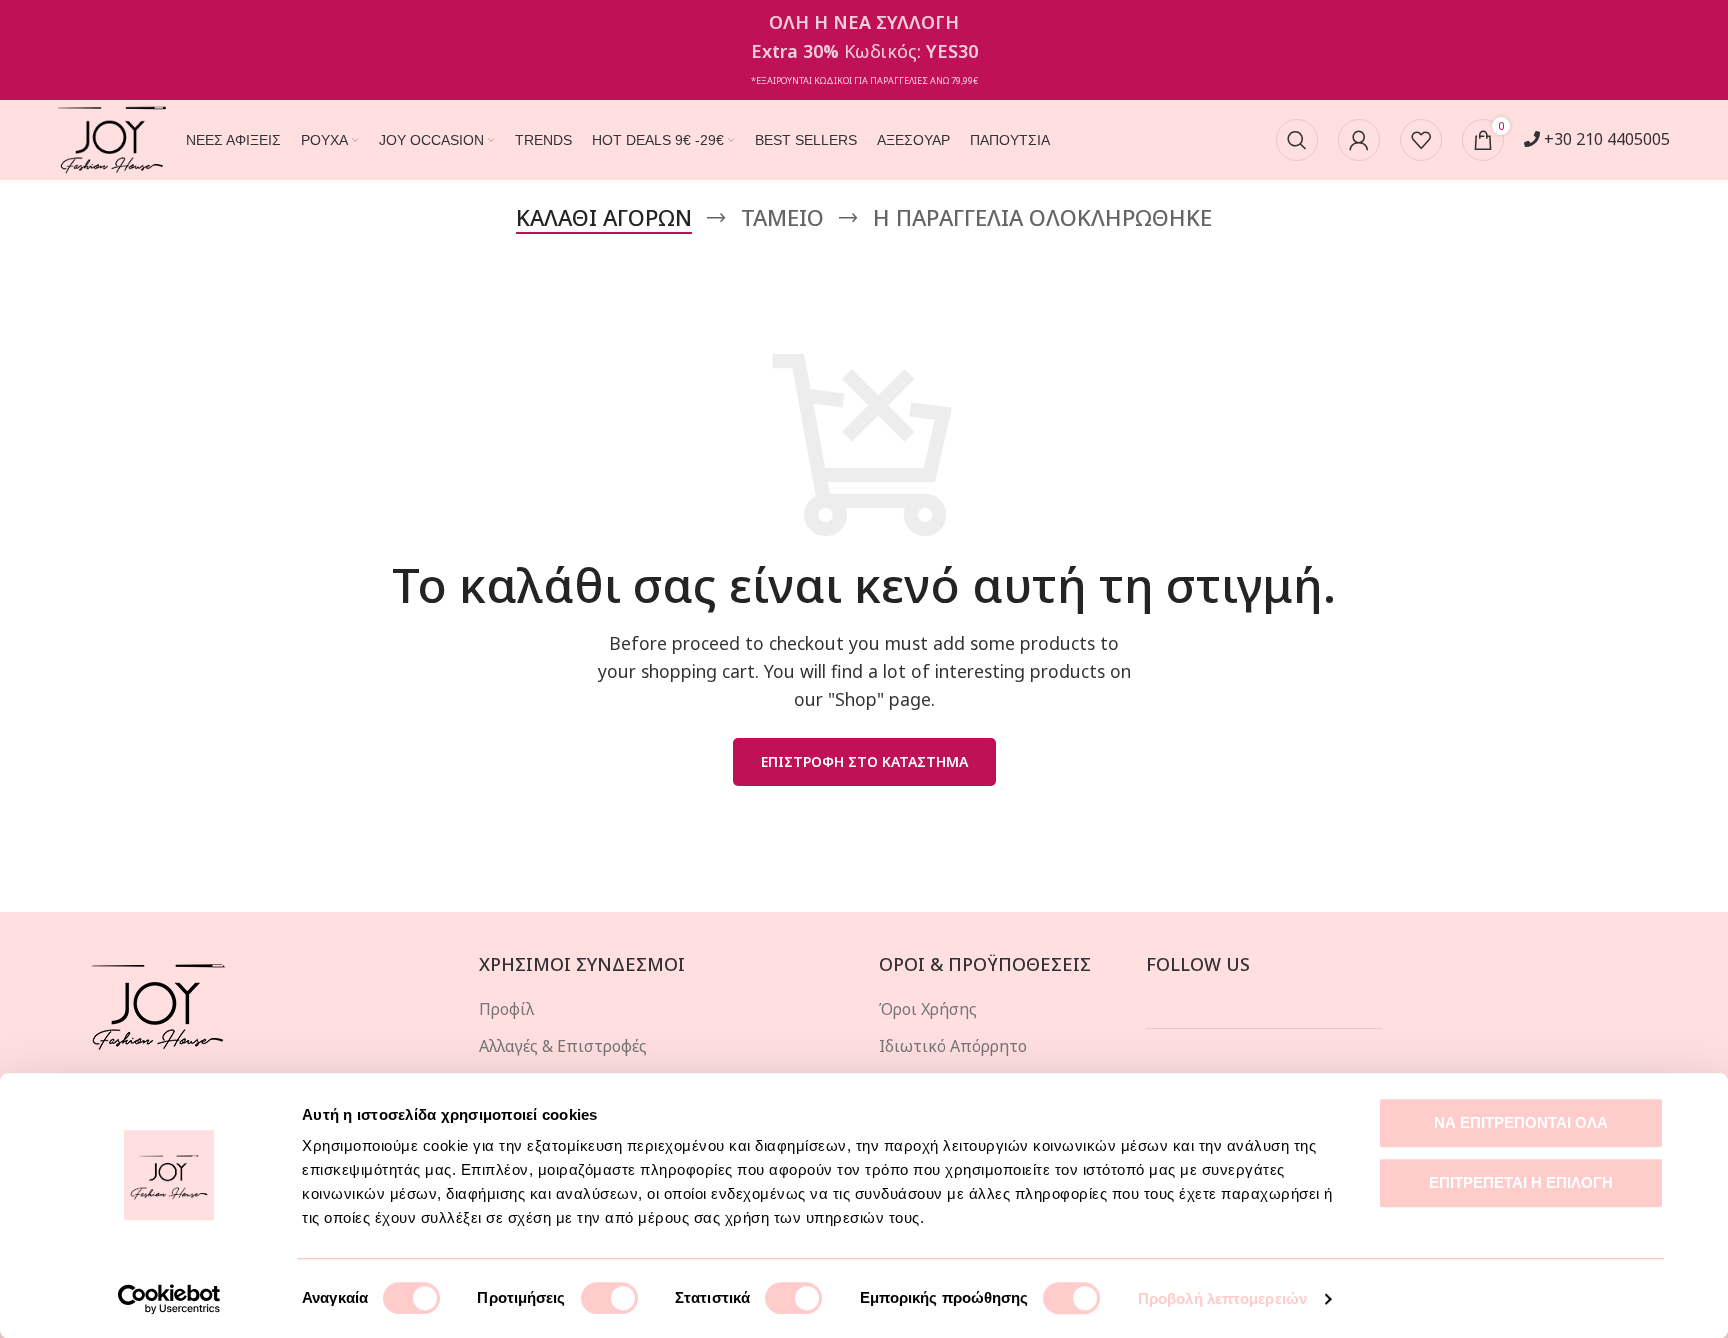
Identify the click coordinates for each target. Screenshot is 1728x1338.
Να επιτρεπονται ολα (1521, 1122)
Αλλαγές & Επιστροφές (563, 1046)
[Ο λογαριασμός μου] (1359, 140)
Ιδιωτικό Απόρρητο (953, 1046)
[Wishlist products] (1421, 140)
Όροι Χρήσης (928, 1009)
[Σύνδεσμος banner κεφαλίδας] (864, 50)
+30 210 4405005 (1605, 139)
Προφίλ (506, 1009)
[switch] (609, 1298)
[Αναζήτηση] (1297, 140)
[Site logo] (111, 138)
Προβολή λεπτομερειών (1222, 1298)
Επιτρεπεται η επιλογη (1521, 1182)
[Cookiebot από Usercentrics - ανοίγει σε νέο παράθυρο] (169, 1299)
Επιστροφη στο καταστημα (864, 761)
